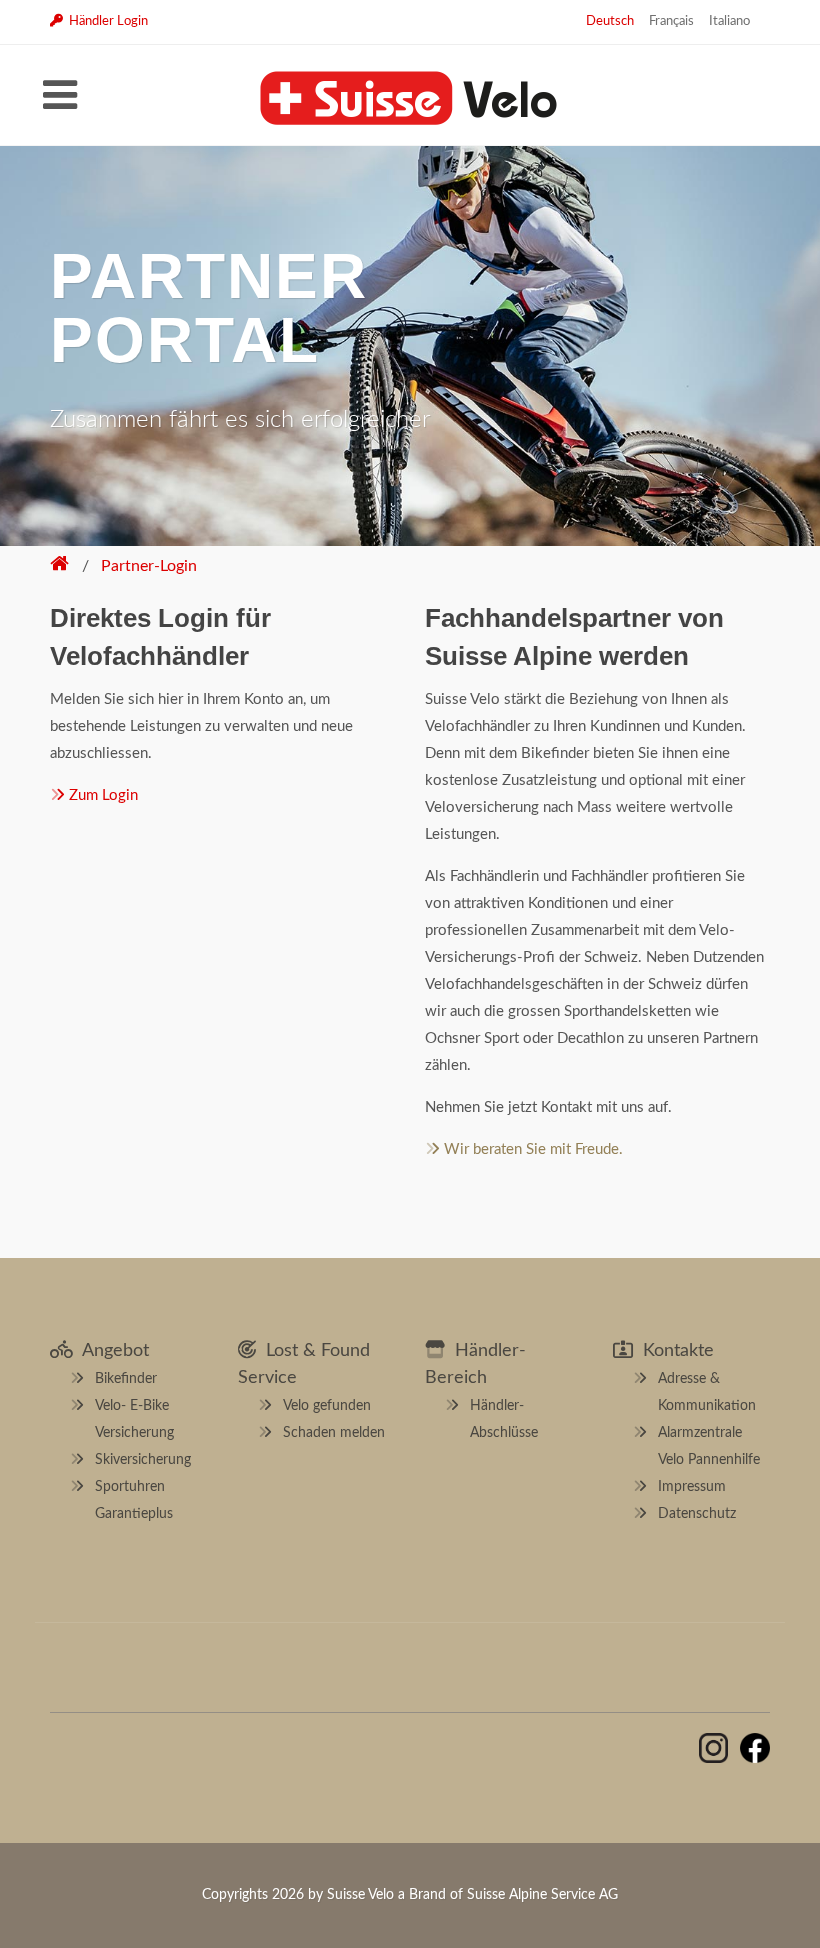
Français (671, 21)
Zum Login (101, 795)
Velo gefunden (327, 1406)
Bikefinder (126, 1379)
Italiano (729, 21)
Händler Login (105, 21)
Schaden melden (334, 1433)
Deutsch (610, 21)
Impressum (692, 1487)
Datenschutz (697, 1514)
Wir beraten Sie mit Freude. (531, 1149)
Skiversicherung (143, 1460)
